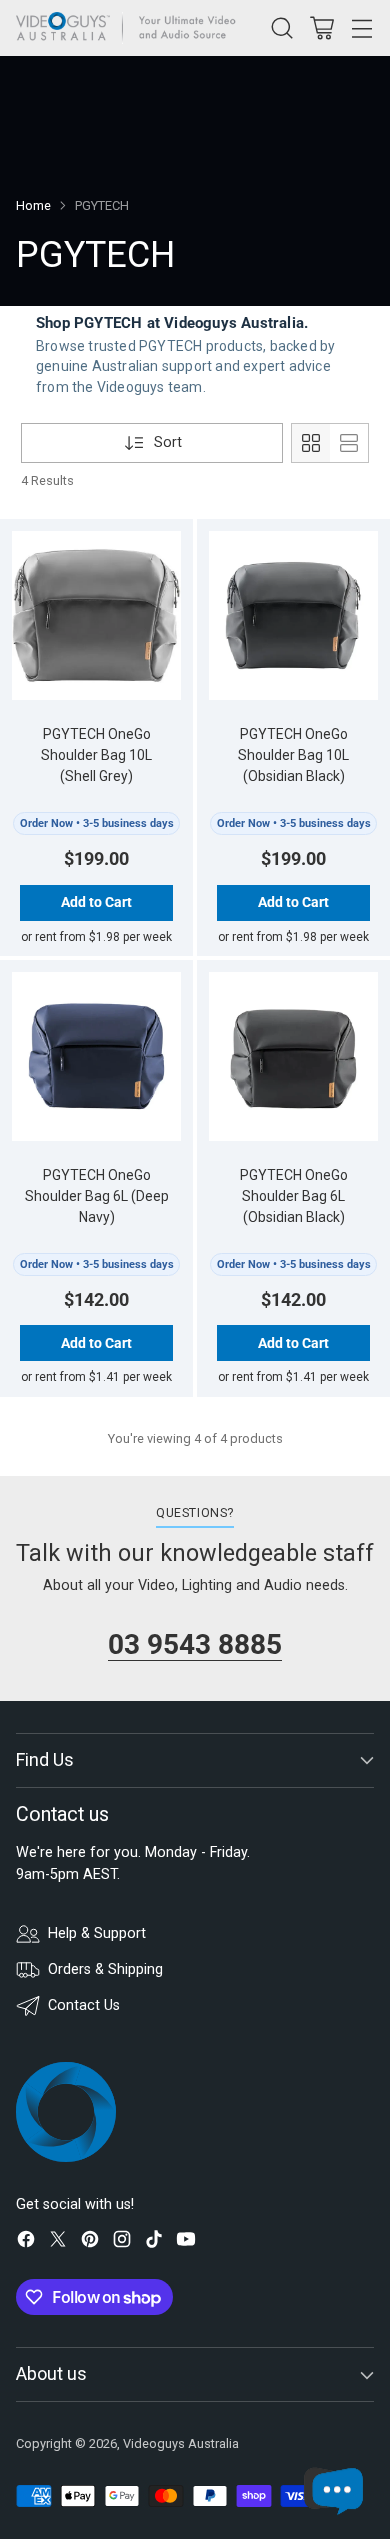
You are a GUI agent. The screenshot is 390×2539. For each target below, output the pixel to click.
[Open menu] (361, 27)
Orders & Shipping (105, 1969)
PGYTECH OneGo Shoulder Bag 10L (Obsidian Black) (293, 755)
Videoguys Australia (181, 2443)
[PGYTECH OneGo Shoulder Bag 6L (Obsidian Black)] (294, 1057)
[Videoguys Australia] (131, 28)
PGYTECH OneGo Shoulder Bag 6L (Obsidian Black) (294, 1196)
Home (33, 205)
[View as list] (349, 443)
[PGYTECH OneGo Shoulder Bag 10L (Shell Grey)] (97, 616)
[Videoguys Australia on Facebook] (26, 2242)
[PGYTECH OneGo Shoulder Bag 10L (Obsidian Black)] (294, 616)
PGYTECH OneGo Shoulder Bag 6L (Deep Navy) (97, 1196)
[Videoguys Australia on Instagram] (122, 2242)
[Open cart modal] (321, 27)
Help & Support (97, 1933)
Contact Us (84, 2005)
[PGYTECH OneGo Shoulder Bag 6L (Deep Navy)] (97, 1057)
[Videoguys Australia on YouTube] (186, 2242)
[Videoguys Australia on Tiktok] (154, 2242)
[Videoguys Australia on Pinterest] (90, 2242)
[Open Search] (281, 27)
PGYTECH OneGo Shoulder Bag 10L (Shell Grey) (96, 755)
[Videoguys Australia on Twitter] (58, 2242)
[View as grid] (311, 443)
